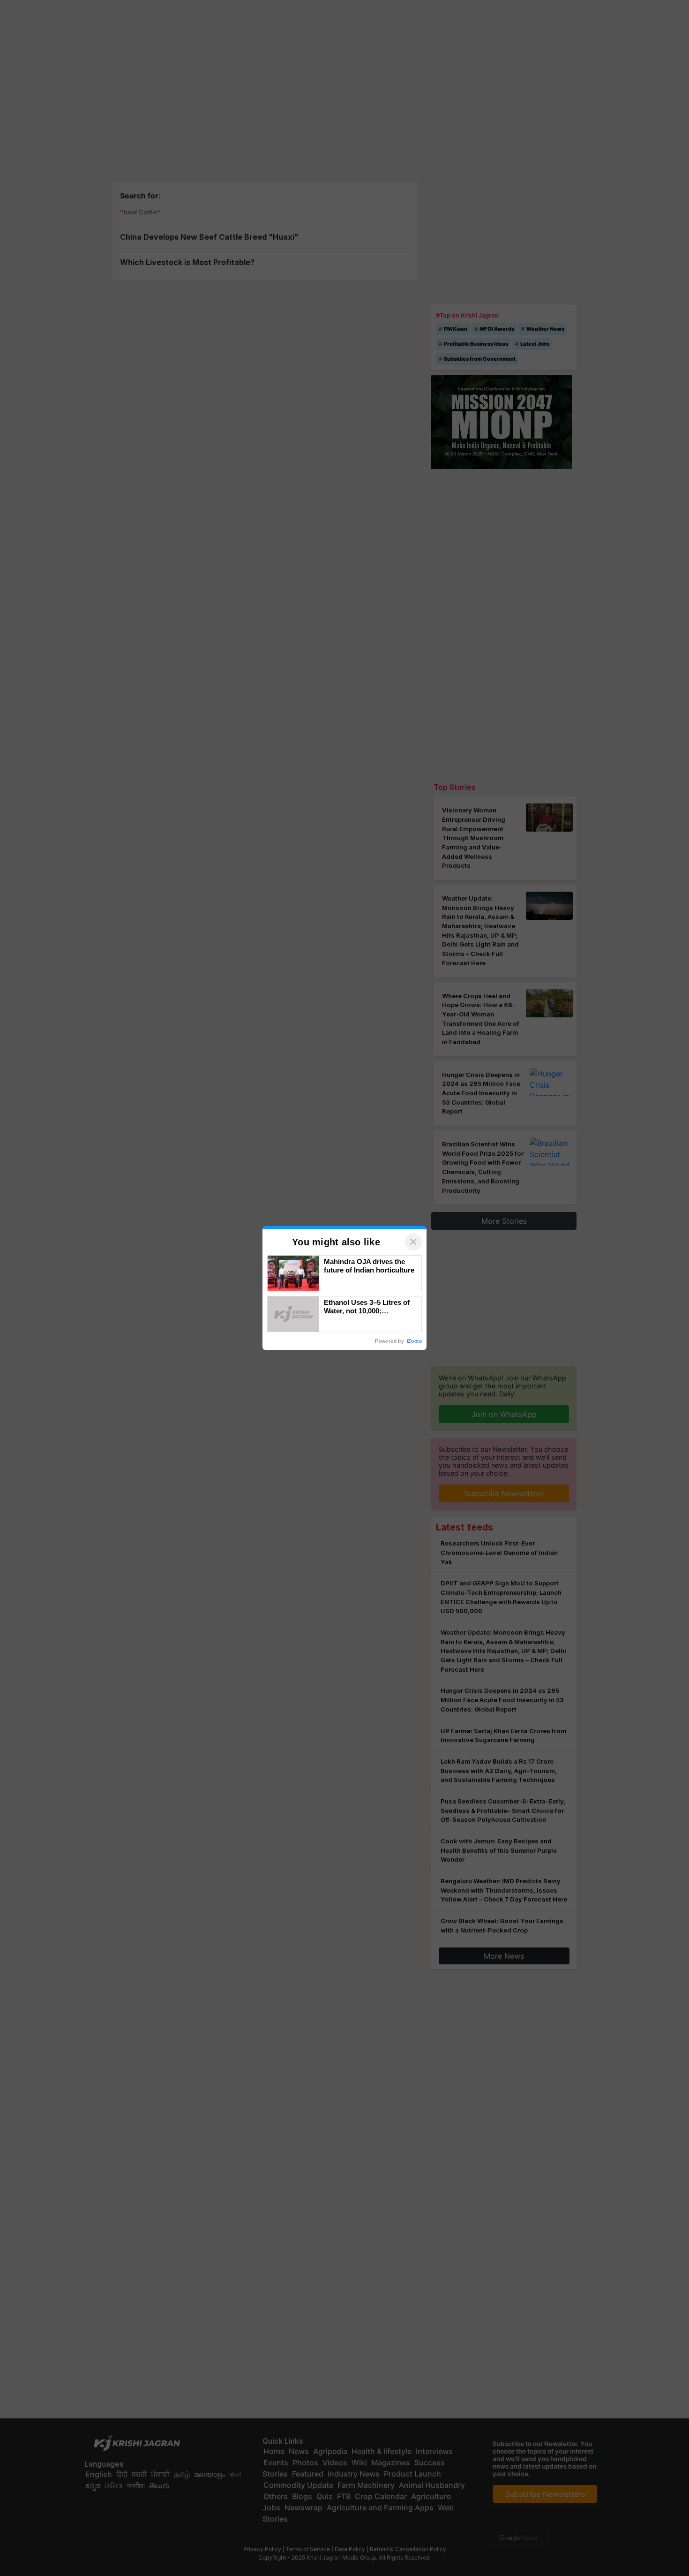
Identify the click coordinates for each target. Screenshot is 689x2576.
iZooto (414, 1341)
